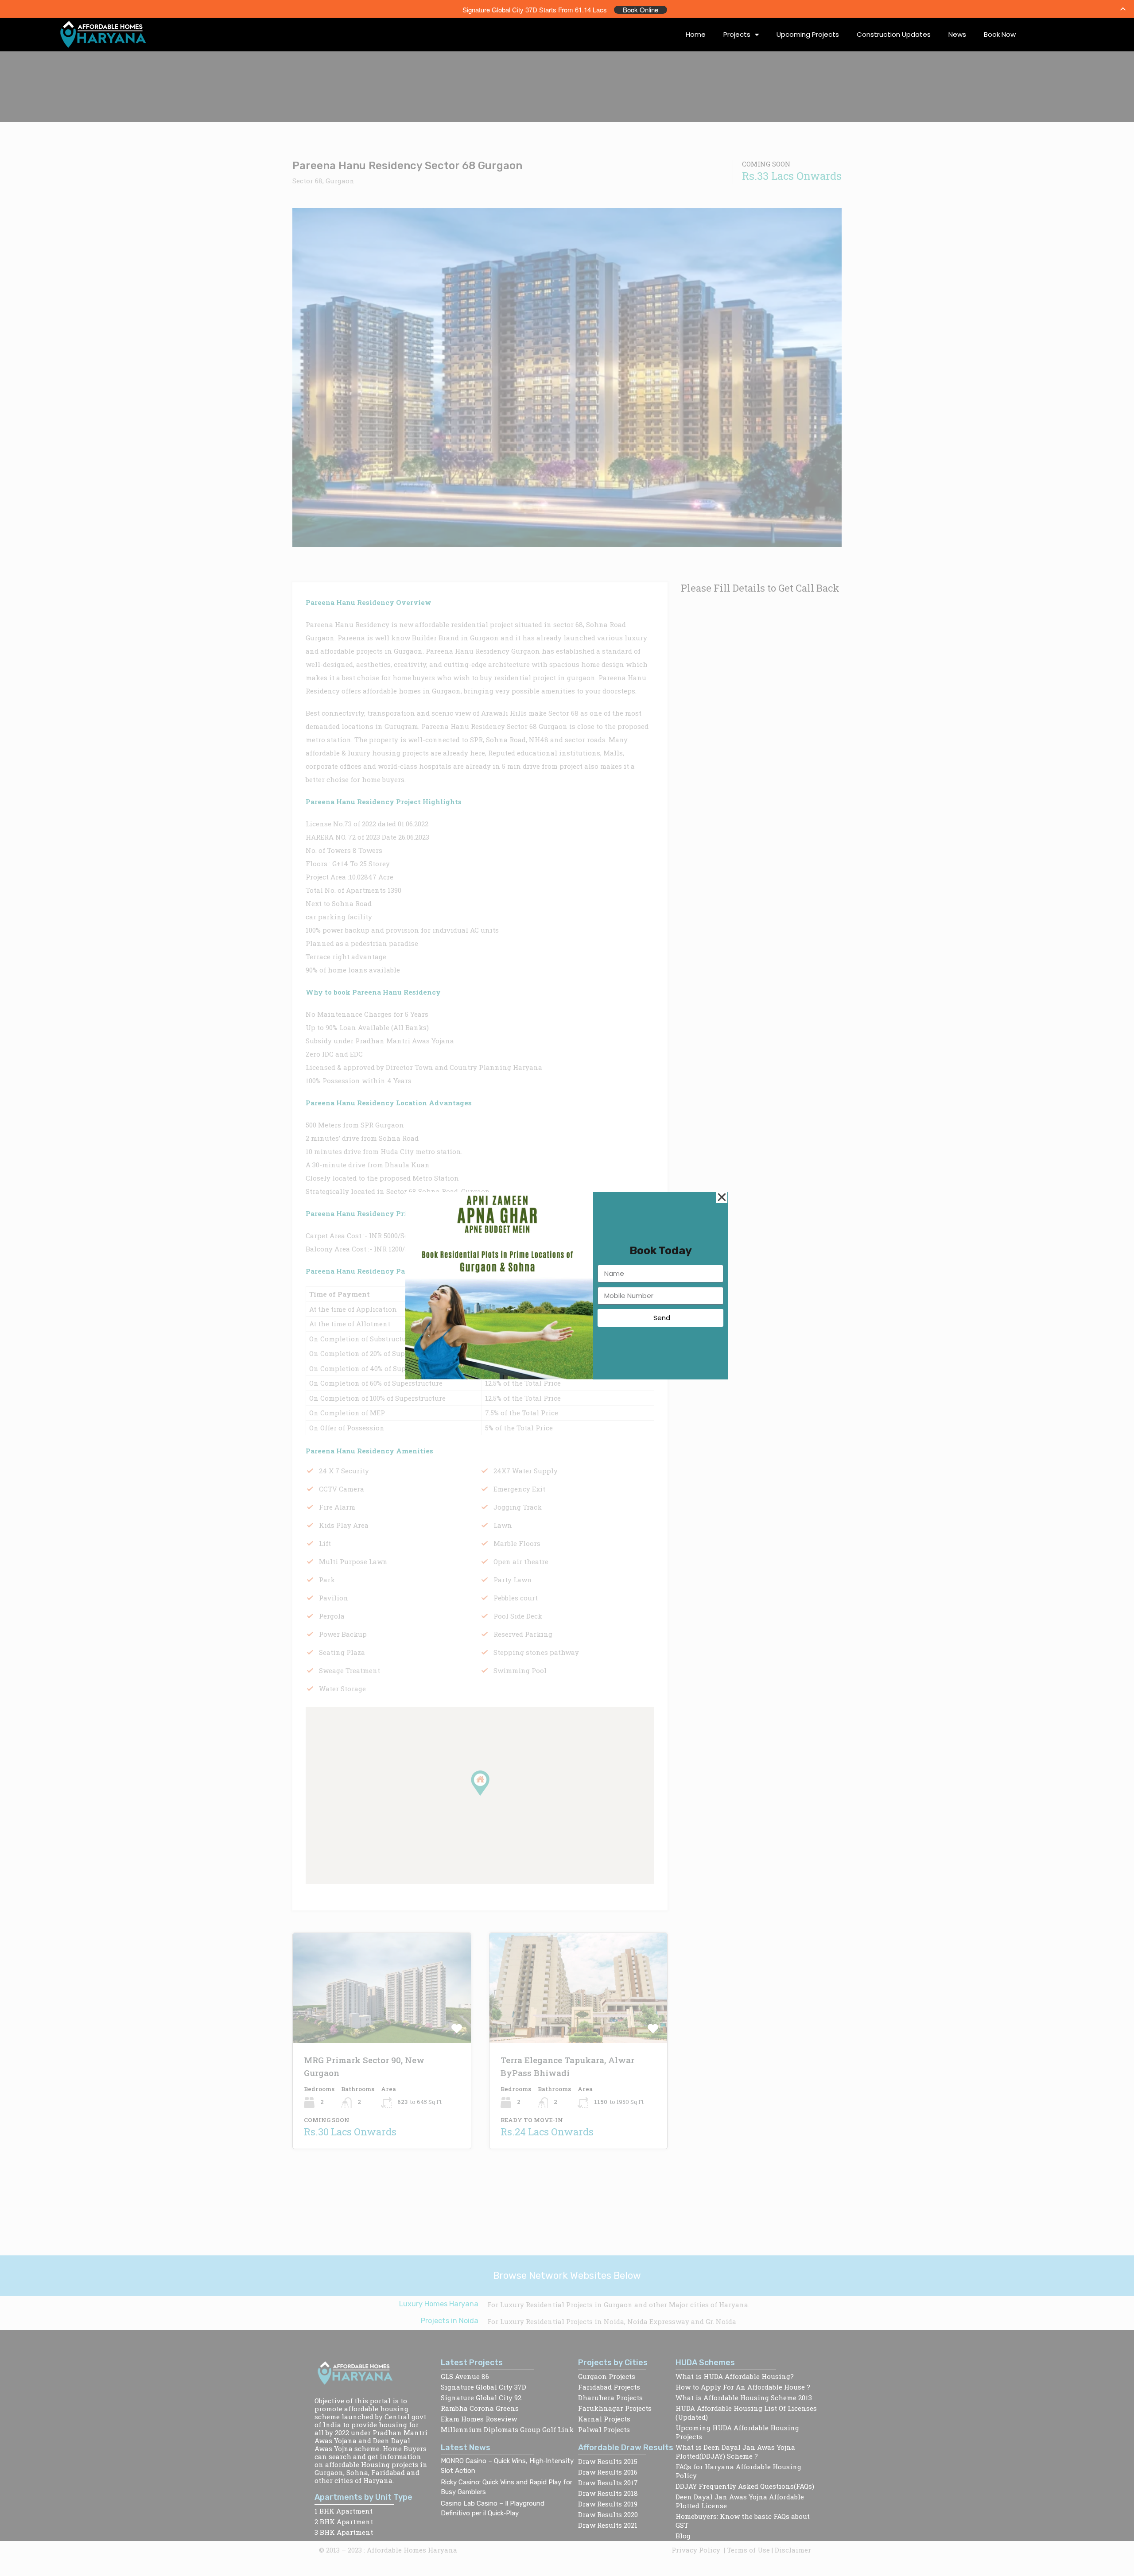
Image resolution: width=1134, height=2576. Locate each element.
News (957, 34)
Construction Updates (894, 34)
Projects (737, 34)
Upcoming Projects (808, 34)
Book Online (641, 10)
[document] (567, 1288)
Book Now (1000, 34)
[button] (722, 1197)
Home (696, 34)
